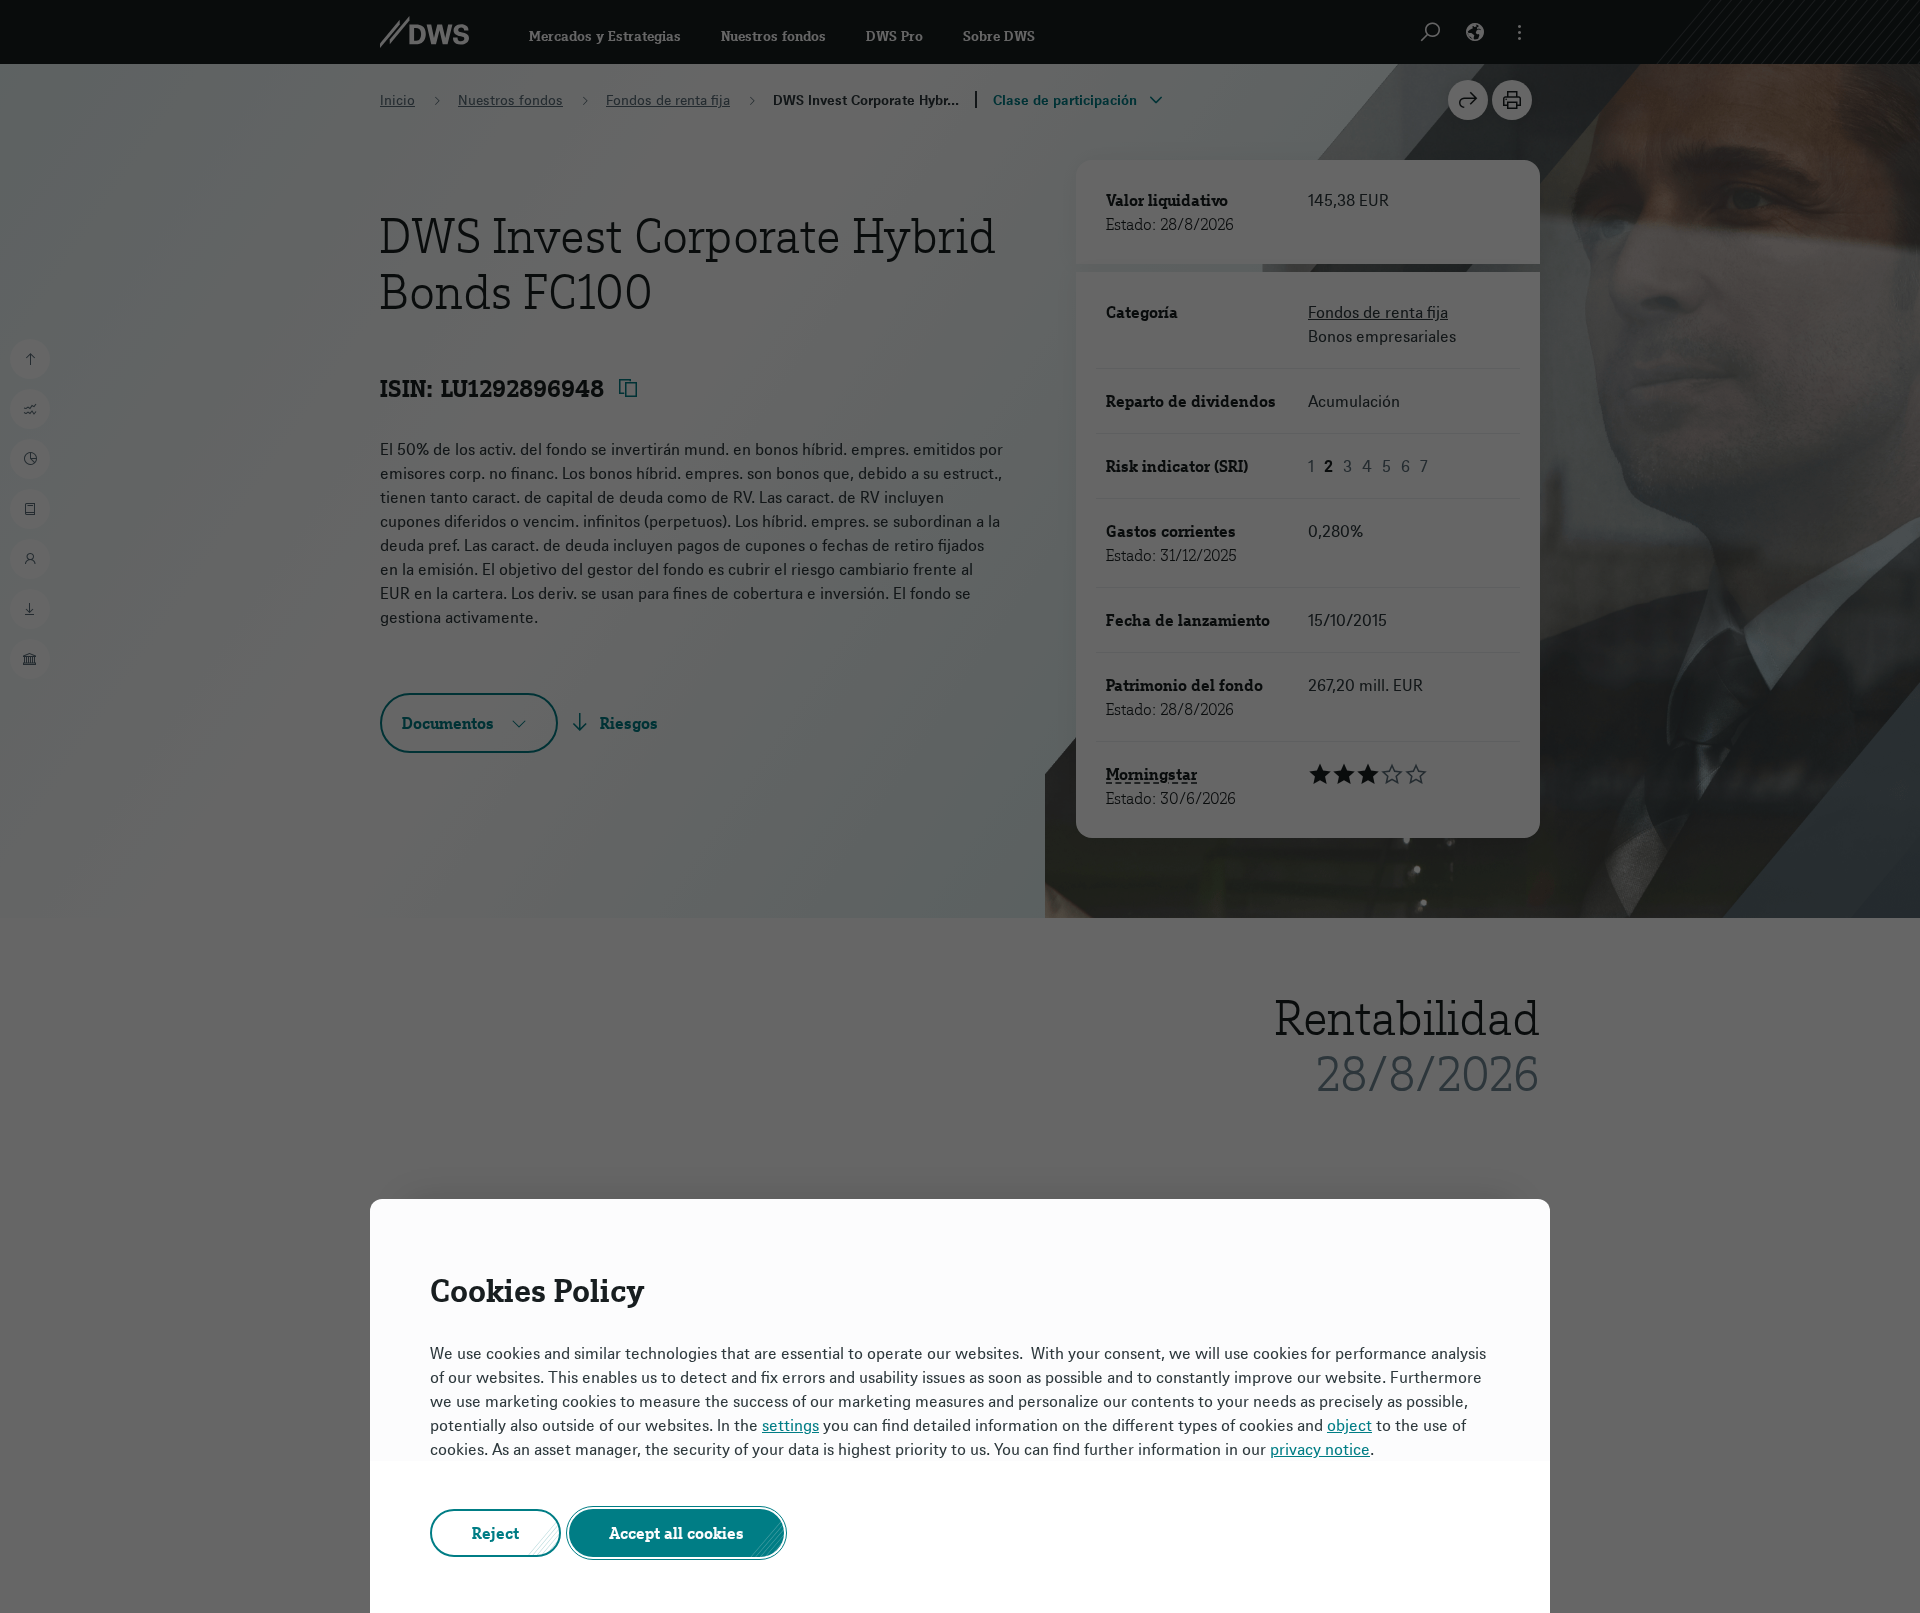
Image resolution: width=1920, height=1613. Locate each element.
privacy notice (1320, 1449)
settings (790, 1425)
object (1349, 1425)
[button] (495, 1533)
